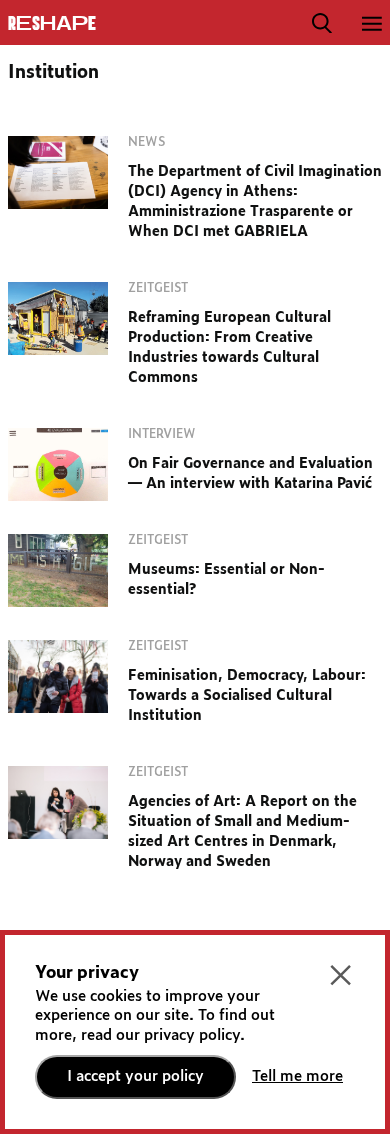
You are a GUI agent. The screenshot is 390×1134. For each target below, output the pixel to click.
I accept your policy (135, 1076)
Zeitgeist (158, 288)
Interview (162, 434)
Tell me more (297, 1076)
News (146, 142)
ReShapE (52, 24)
